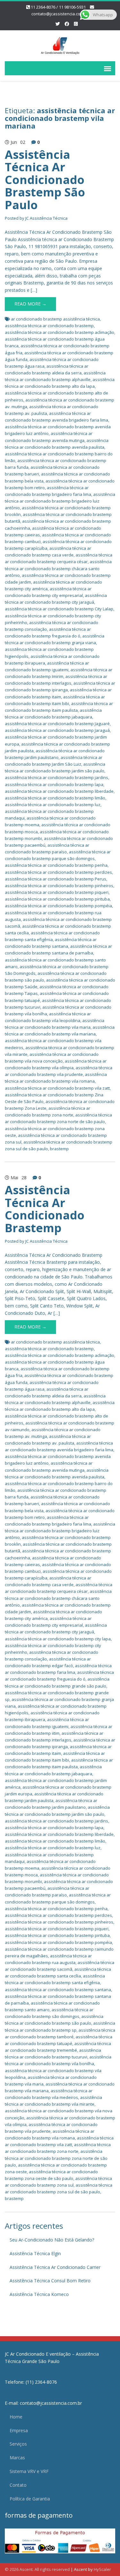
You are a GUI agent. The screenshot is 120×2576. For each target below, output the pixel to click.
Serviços (18, 2444)
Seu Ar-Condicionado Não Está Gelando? (52, 2240)
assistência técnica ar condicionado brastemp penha (56, 865)
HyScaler (102, 2569)
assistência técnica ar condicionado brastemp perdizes (58, 872)
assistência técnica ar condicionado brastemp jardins (56, 777)
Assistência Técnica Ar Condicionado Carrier (55, 2267)
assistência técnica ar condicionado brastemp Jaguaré (57, 724)
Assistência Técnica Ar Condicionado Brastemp (45, 1209)
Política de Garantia (30, 2499)
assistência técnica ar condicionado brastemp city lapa (58, 1639)
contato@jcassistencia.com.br (60, 14)
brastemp (59, 1149)
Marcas (17, 2458)
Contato (18, 2485)
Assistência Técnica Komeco (39, 2294)
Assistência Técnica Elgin (35, 2253)
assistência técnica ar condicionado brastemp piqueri (57, 892)
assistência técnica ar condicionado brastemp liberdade (59, 791)
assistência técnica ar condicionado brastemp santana (58, 1990)
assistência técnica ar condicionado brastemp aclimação (60, 332)
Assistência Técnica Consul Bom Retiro (50, 2281)
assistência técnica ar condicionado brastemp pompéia (58, 906)
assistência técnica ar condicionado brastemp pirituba (57, 899)
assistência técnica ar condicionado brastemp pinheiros (59, 886)
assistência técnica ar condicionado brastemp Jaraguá (57, 730)
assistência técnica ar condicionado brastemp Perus (56, 879)
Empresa (19, 2430)
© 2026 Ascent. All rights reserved (37, 2569)
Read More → (30, 304)
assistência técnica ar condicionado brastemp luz (53, 805)
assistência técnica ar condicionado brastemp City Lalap (59, 609)
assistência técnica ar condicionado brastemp (49, 326)
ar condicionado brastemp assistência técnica (55, 319)
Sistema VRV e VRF (29, 2471)
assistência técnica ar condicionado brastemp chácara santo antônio (58, 568)
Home (16, 2417)
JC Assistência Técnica (46, 218)
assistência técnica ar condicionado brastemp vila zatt (57, 1088)
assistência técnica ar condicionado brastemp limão (55, 798)
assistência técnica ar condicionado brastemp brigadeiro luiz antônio (60, 501)
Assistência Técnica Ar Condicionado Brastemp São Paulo (45, 180)
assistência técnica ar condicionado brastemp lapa (54, 784)
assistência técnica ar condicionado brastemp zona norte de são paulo (56, 2158)
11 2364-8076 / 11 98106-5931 (58, 7)
